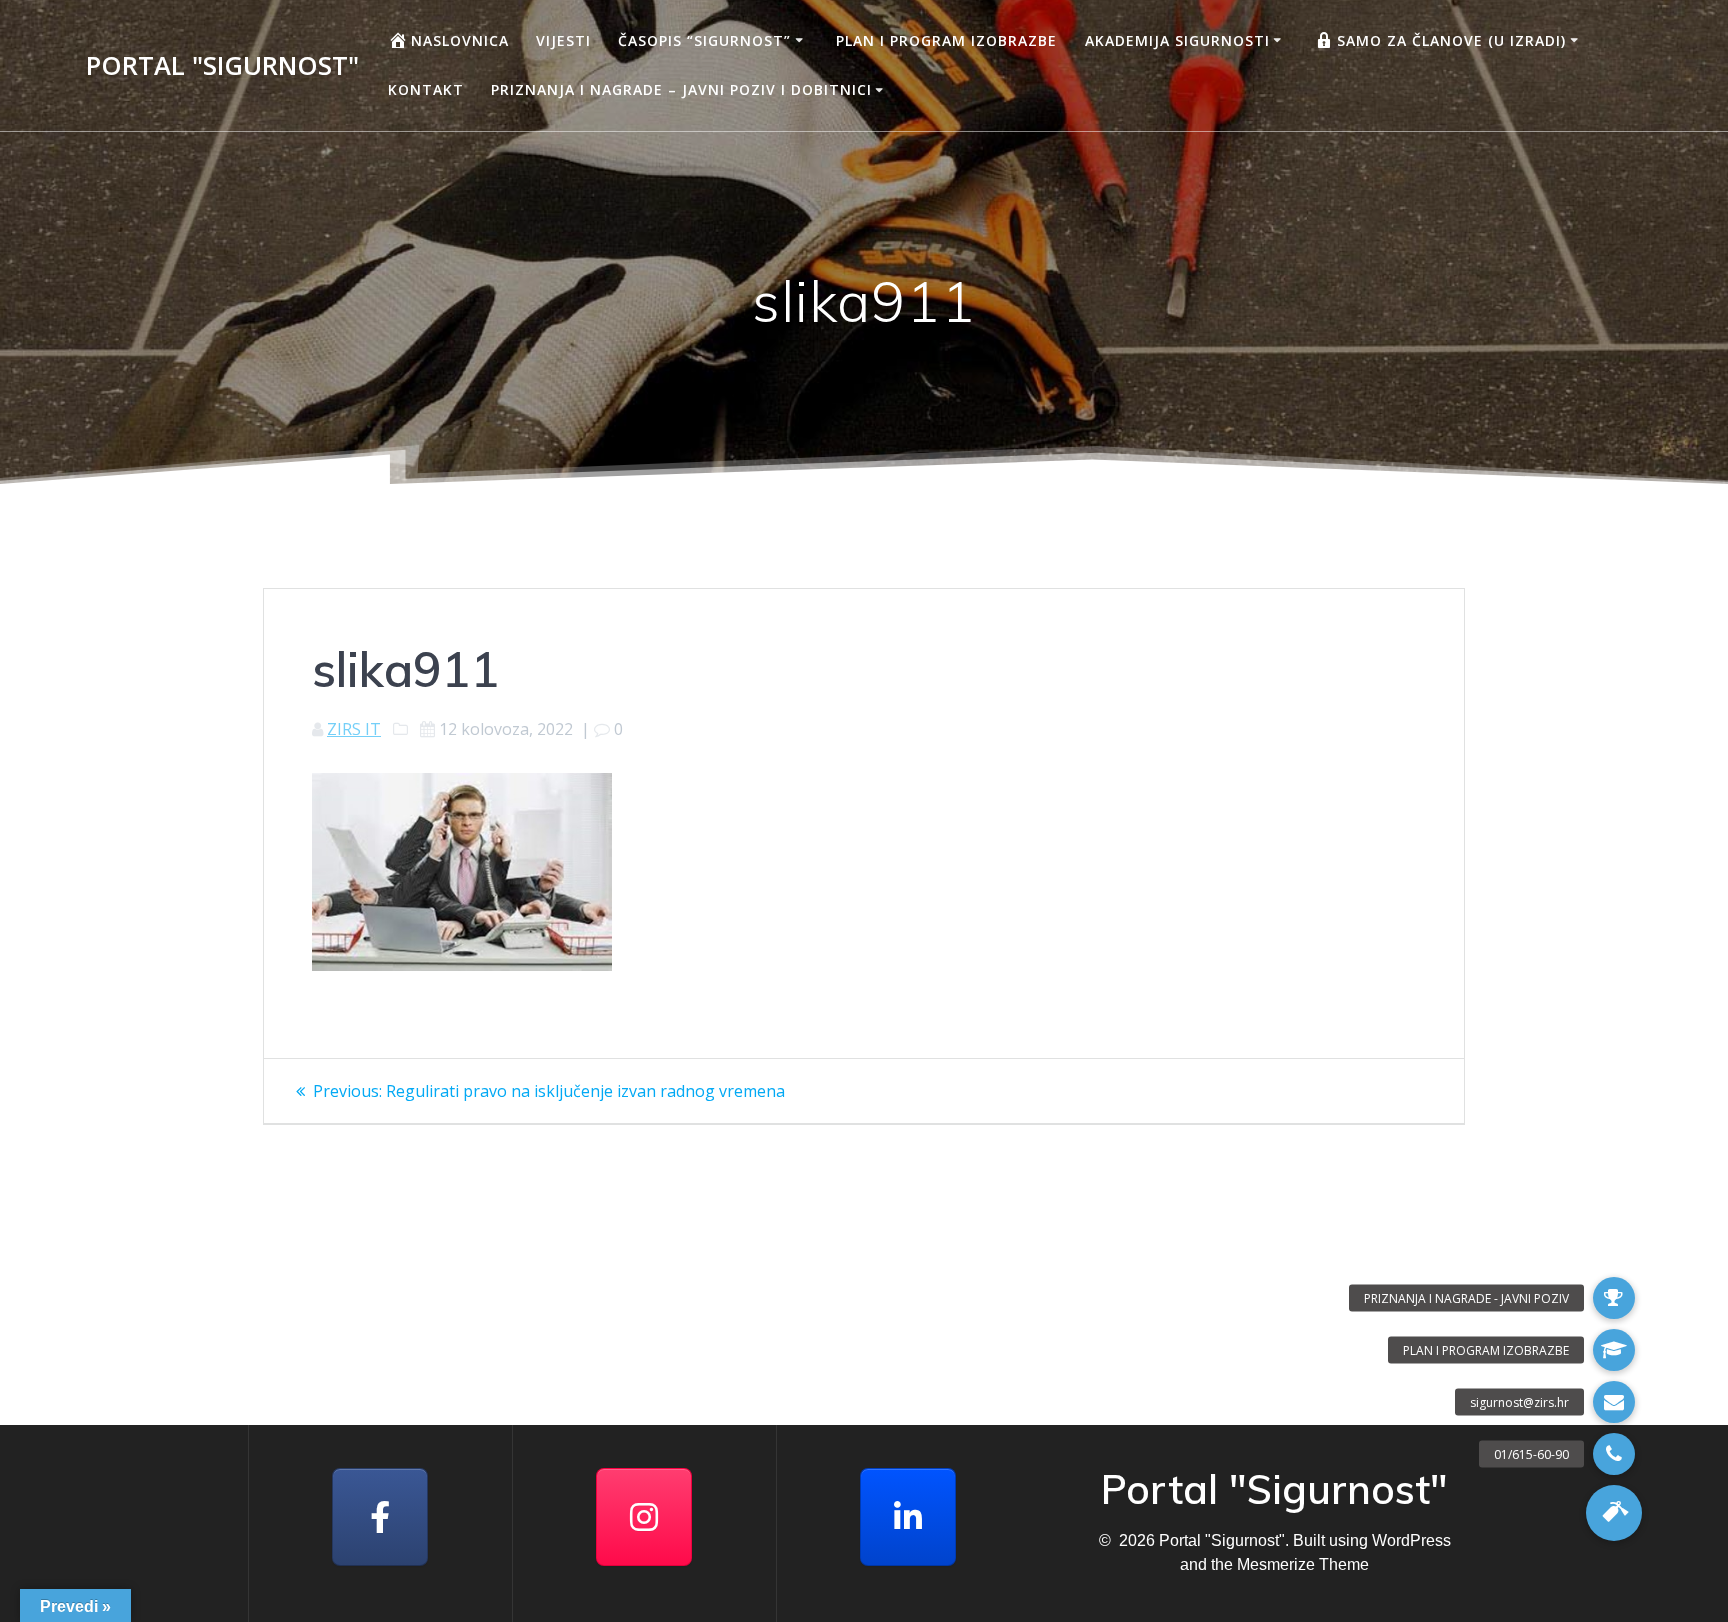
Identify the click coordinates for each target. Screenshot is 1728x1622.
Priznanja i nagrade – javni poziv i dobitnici (681, 89)
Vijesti (563, 40)
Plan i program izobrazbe (946, 40)
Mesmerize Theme (1303, 1564)
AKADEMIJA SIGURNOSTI (1177, 40)
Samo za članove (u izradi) (1451, 40)
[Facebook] (380, 1517)
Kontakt (426, 89)
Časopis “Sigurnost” (704, 40)
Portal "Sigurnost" (222, 66)
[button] (1614, 1513)
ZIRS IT (354, 729)
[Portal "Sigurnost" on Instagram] (644, 1517)
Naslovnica (460, 40)
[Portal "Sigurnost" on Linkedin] (908, 1517)
